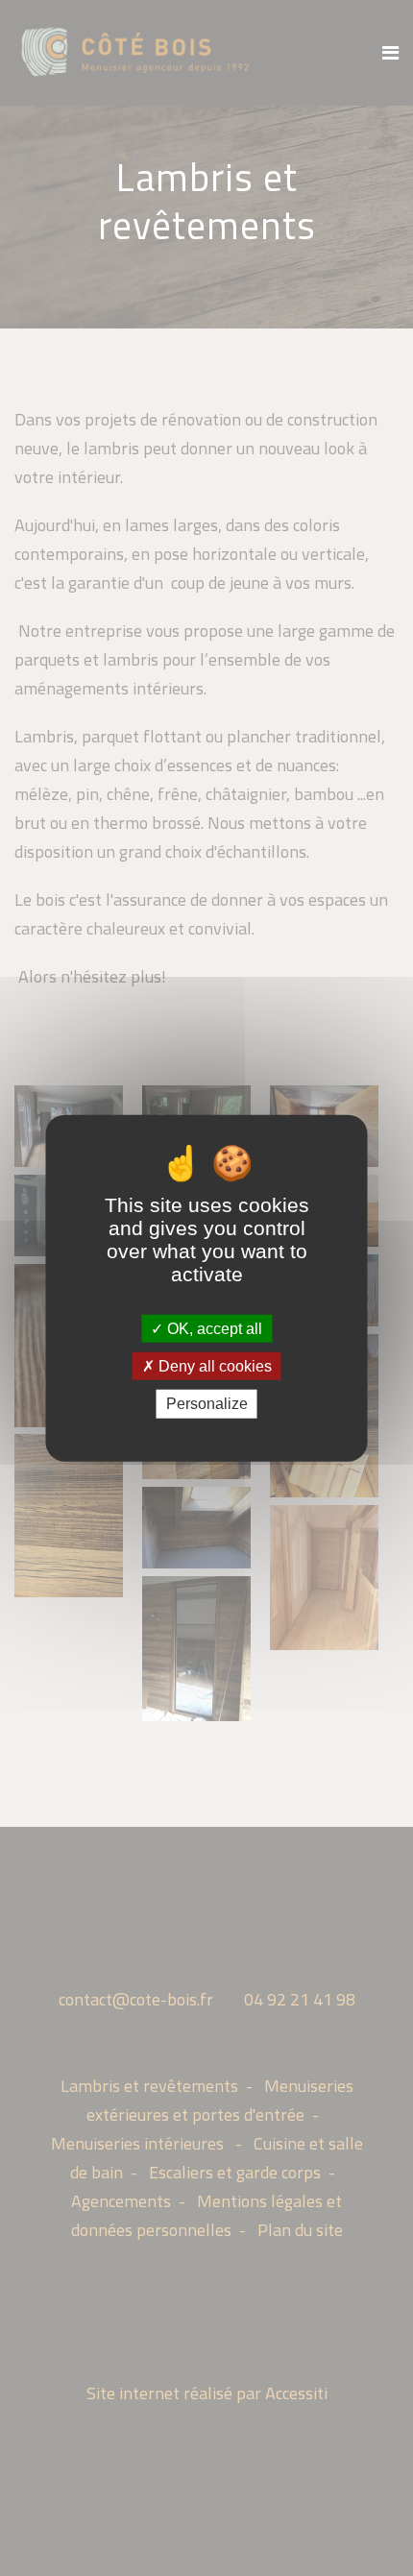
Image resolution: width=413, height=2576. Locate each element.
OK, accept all (213, 1329)
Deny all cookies (213, 1366)
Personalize (207, 1404)
